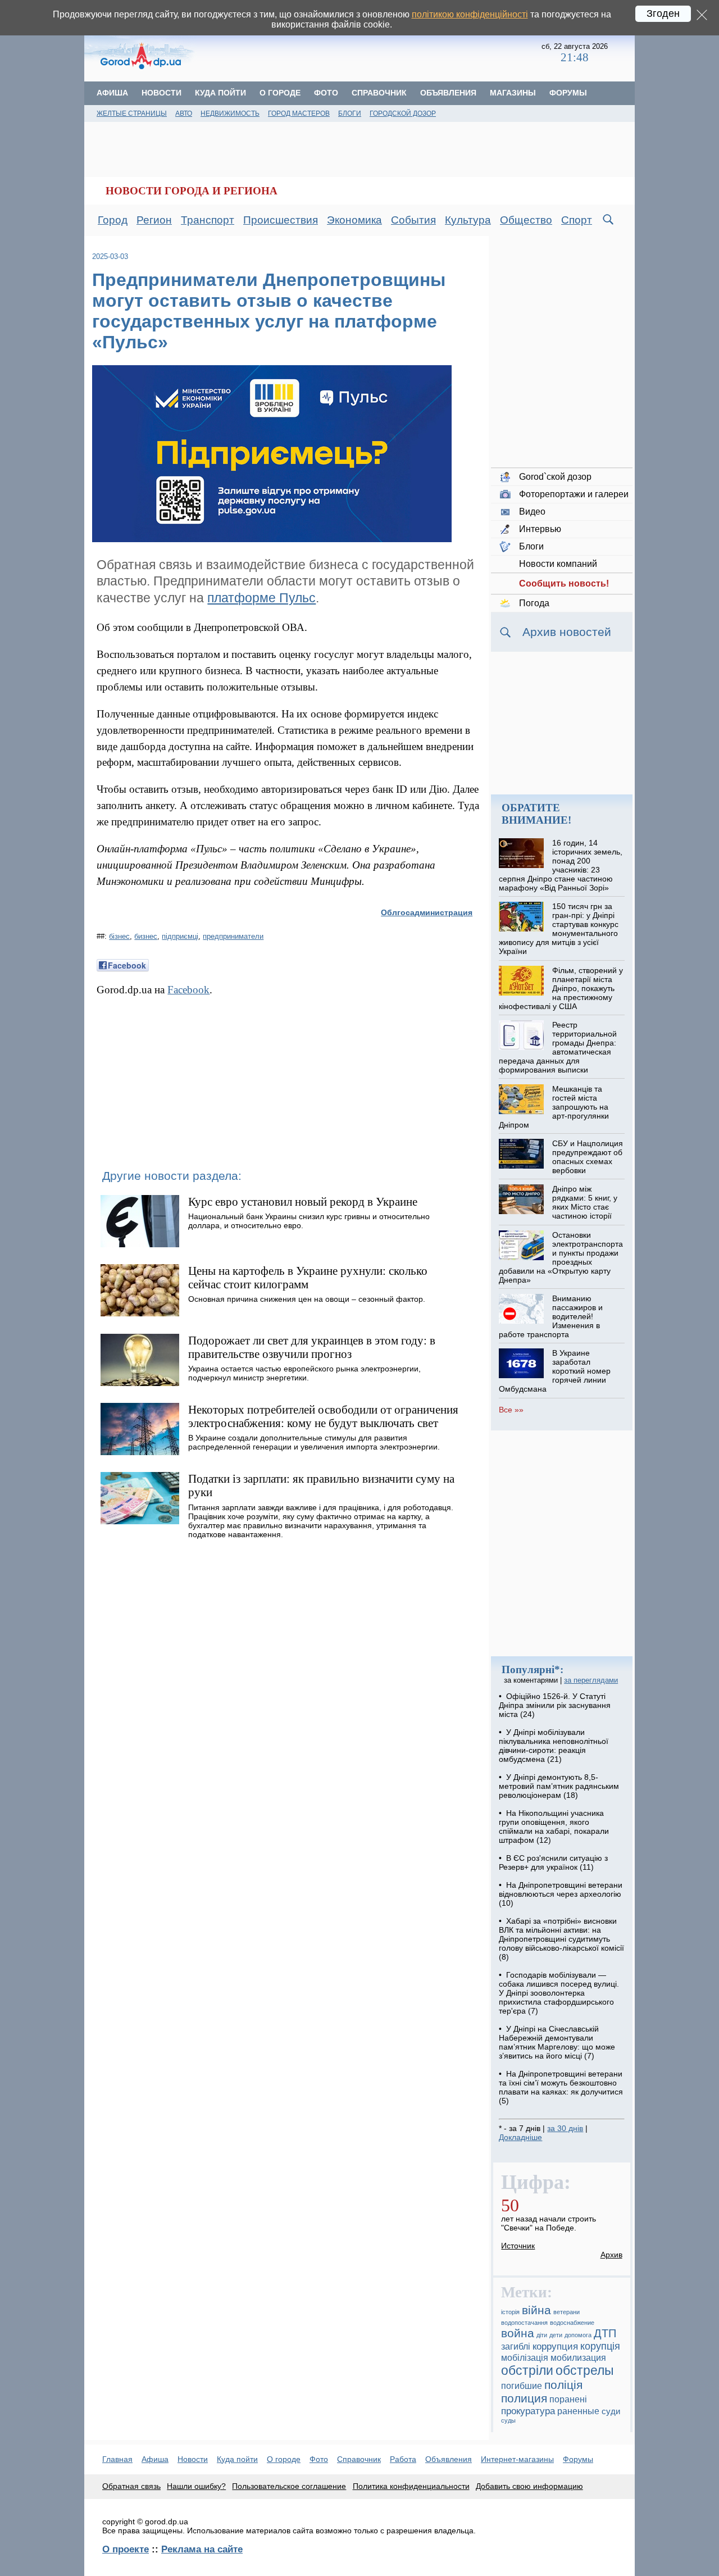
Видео (532, 512)
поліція (563, 2385)
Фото (326, 93)
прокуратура (528, 2411)
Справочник (379, 93)
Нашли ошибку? (196, 2486)
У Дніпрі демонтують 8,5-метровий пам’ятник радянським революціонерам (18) (559, 1786)
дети (556, 2335)
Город (113, 220)
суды (508, 2420)
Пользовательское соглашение (289, 2486)
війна (536, 2310)
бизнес (146, 936)
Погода (534, 603)
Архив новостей (567, 632)
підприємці (180, 936)
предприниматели (233, 936)
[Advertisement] (369, 53)
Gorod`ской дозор (555, 477)
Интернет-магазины (517, 2459)
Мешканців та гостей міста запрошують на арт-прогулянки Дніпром (554, 1107)
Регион (154, 220)
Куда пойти (220, 93)
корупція (600, 2346)
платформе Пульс (261, 598)
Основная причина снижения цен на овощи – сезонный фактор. (307, 1299)
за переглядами (591, 1680)
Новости (161, 93)
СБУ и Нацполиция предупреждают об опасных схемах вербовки (588, 1157)
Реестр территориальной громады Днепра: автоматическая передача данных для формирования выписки (558, 1047)
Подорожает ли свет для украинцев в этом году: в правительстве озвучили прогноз (312, 1347)
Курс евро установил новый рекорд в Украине (303, 1201)
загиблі (516, 2346)
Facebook (188, 990)
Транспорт (208, 220)
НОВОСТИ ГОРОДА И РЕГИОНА (192, 191)
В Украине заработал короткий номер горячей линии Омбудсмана (554, 1371)
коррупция (555, 2346)
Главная (117, 2459)
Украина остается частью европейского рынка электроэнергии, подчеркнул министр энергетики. (304, 1373)
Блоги (350, 113)
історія (510, 2312)
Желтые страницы (132, 113)
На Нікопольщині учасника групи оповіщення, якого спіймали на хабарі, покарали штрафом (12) (554, 1827)
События (413, 220)
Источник (518, 2246)
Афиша (112, 93)
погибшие (522, 2386)
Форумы (568, 93)
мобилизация (578, 2357)
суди (611, 2411)
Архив (611, 2255)
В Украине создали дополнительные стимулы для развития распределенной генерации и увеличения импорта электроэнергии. (314, 1442)
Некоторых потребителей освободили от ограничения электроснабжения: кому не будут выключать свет (323, 1416)
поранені (568, 2399)
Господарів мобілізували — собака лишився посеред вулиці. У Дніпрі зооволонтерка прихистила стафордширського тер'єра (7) (559, 1993)
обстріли (527, 2370)
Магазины (513, 93)
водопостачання (524, 2323)
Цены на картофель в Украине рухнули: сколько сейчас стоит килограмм (308, 1277)
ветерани (566, 2312)
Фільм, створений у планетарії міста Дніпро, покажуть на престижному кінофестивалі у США (561, 988)
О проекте (126, 2549)
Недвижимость (230, 113)
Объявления (448, 93)
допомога (578, 2335)
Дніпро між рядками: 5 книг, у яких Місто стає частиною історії (585, 1202)
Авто (184, 113)
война (518, 2333)
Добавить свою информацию (529, 2486)
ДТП (605, 2333)
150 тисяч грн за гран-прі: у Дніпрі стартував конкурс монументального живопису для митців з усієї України (558, 929)
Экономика (354, 220)
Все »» (511, 1410)
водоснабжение (572, 2323)
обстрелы (585, 2370)
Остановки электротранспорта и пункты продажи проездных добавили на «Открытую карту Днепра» (561, 1257)
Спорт (577, 220)
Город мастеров (299, 113)
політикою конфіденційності (470, 14)
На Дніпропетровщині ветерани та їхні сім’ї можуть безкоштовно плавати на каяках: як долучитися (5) (561, 2087)
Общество (526, 220)
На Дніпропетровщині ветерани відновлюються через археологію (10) (561, 1894)
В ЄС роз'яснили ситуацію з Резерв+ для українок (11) (553, 1862)
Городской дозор (403, 113)
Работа (403, 2459)
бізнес (119, 936)
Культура (468, 220)
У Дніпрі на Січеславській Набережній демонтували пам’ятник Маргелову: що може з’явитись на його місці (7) (557, 2042)
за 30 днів (565, 2128)
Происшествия (281, 220)
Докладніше (520, 2137)
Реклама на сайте (202, 2549)
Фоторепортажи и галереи (574, 494)
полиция (524, 2398)
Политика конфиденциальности (411, 2486)
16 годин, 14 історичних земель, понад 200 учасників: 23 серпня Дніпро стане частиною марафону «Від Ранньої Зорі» (560, 865)
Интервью (540, 529)
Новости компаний (558, 564)
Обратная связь (131, 2486)
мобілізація (525, 2357)
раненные (578, 2411)
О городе (280, 93)
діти (542, 2335)
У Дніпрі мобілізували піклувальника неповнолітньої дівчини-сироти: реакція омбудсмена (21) (554, 1746)
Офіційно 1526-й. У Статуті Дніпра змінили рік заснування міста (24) (555, 1705)
